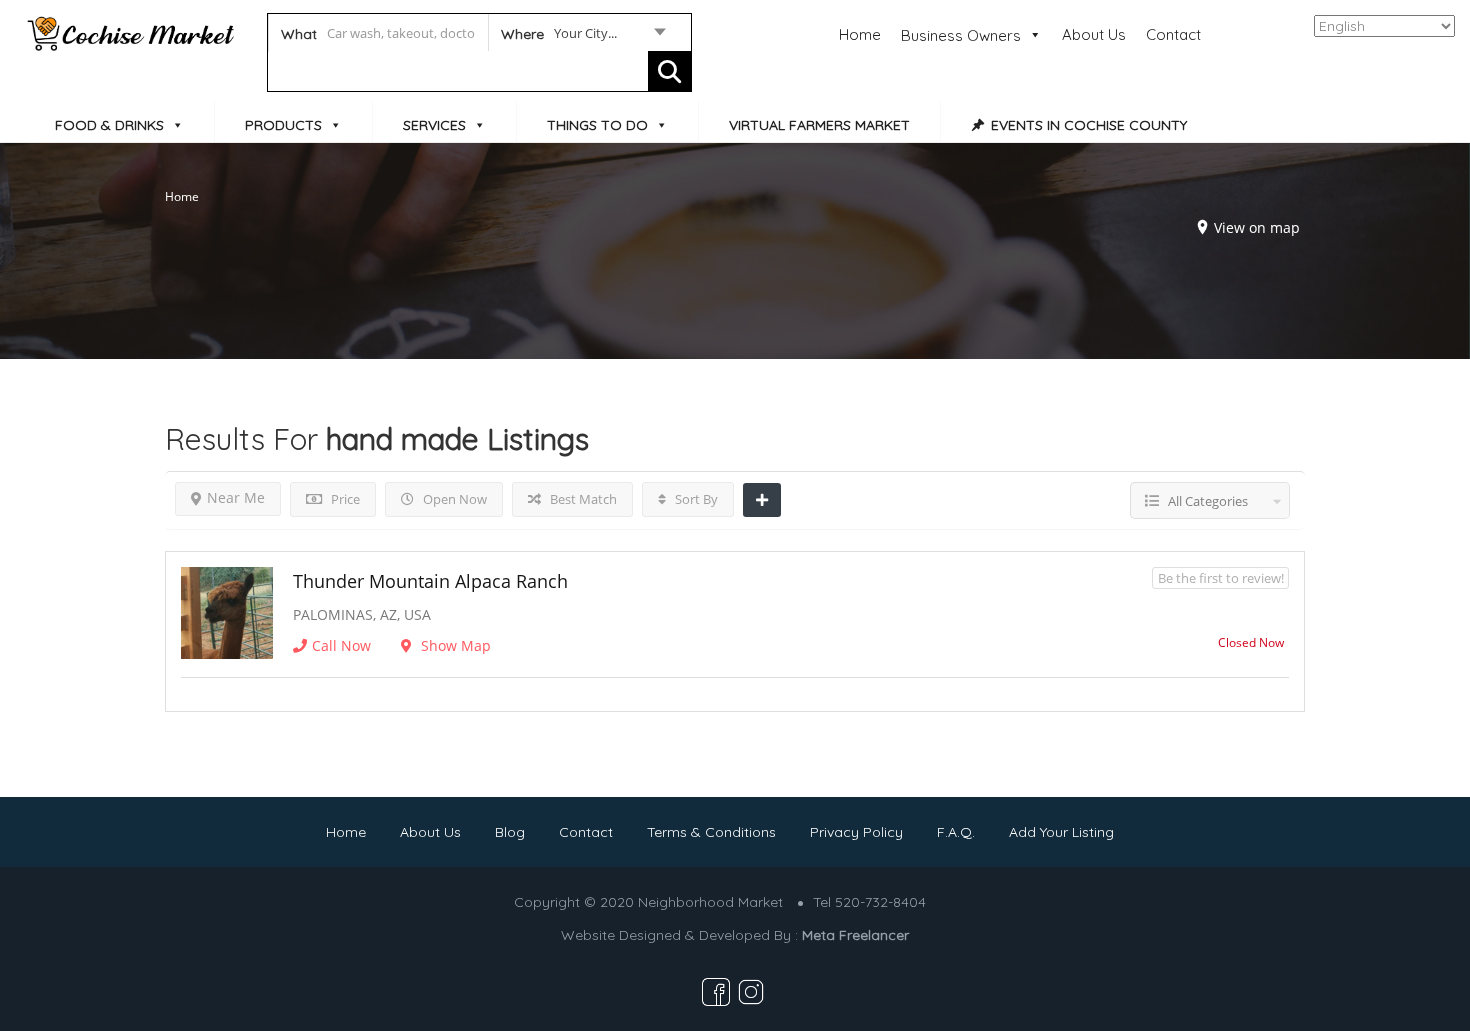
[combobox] (582, 37)
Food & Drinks (109, 125)
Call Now (341, 645)
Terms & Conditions (711, 832)
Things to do (597, 125)
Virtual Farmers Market (819, 125)
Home (860, 34)
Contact (1173, 34)
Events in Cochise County (1089, 125)
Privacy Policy (856, 832)
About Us (1094, 34)
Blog (510, 832)
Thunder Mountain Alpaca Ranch (430, 581)
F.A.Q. (956, 832)
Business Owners (961, 35)
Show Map (454, 645)
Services (434, 125)
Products (283, 125)
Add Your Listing (1061, 832)
